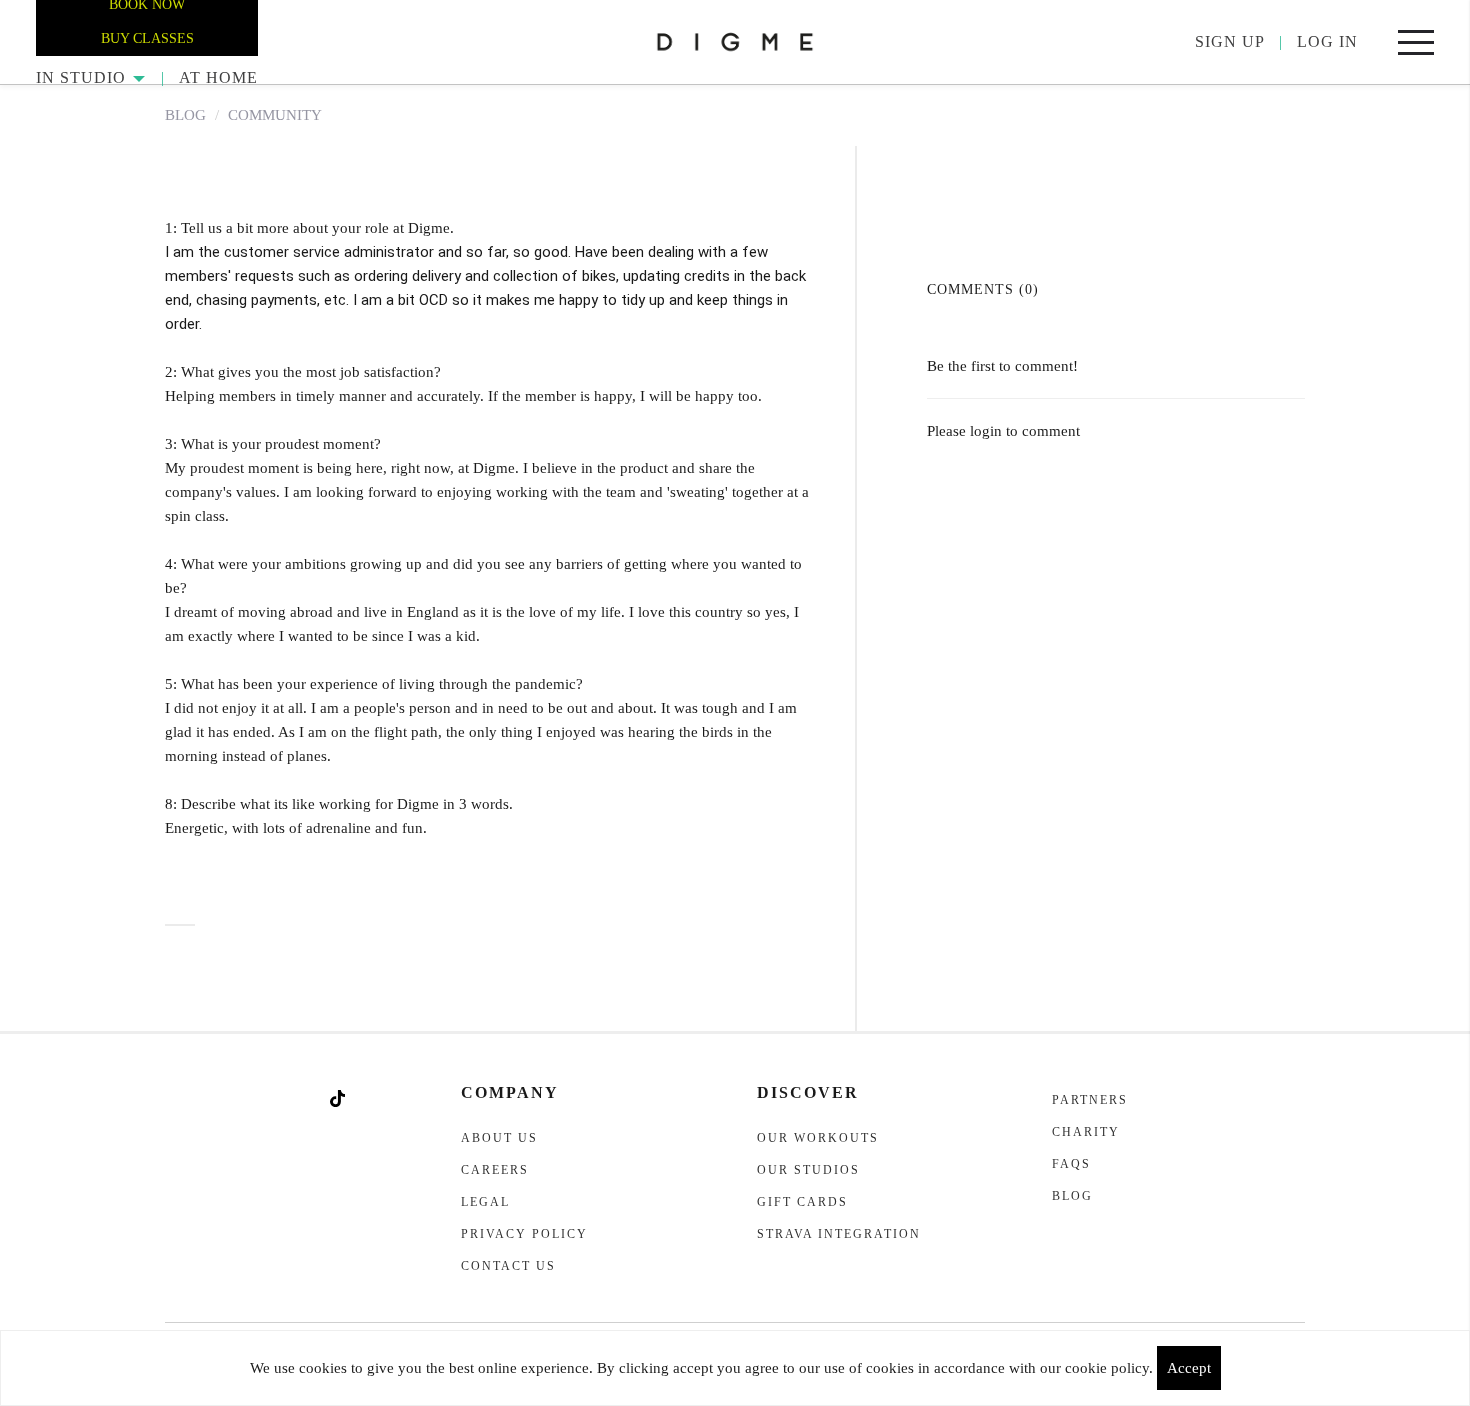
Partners (1090, 1100)
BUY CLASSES (147, 38)
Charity (1086, 1132)
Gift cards (802, 1202)
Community (275, 115)
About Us (499, 1138)
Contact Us (508, 1266)
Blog (185, 115)
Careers (495, 1170)
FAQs (1071, 1164)
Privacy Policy (524, 1234)
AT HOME (218, 77)
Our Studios (808, 1170)
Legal (485, 1202)
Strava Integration (839, 1234)
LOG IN (1327, 41)
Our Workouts (818, 1138)
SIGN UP (1230, 41)
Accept (1189, 1368)
